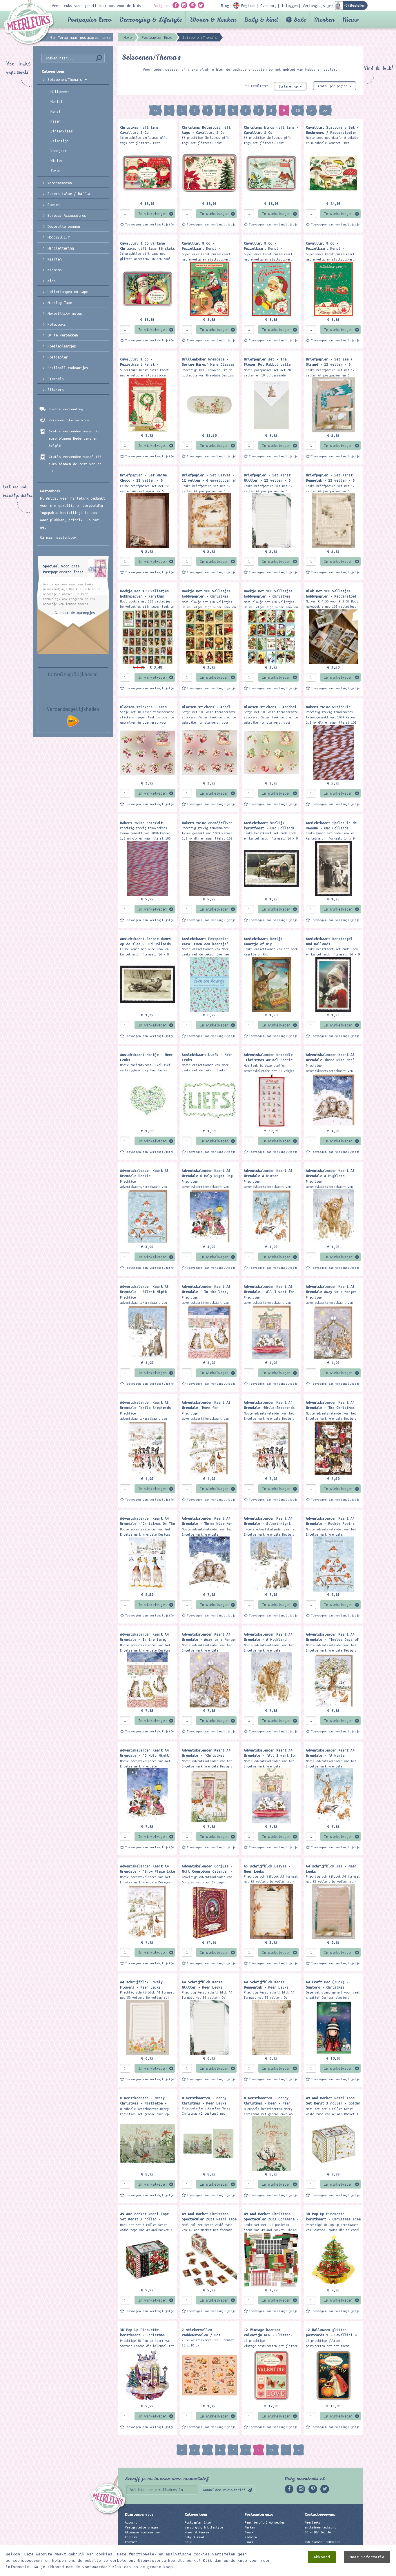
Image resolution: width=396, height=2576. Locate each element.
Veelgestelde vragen (141, 2527)
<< (155, 110)
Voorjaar (59, 151)
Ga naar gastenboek (58, 537)
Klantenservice (139, 2514)
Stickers (56, 389)
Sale (300, 20)
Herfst (57, 101)
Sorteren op (289, 86)
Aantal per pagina (333, 86)
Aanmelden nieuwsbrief (224, 2490)
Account (131, 2522)
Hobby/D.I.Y (59, 237)
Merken (324, 20)
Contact (131, 2542)
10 (298, 110)
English (131, 2537)
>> (325, 110)
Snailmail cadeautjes (68, 368)
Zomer (56, 170)
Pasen (56, 121)
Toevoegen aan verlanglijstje (150, 224)
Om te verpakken (63, 335)
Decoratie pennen (64, 226)
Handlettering (61, 248)
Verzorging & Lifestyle (151, 20)
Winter (57, 161)
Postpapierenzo (259, 2514)
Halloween (60, 92)
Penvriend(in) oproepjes (265, 2522)
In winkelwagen (152, 214)
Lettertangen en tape (68, 292)
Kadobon (55, 270)
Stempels (56, 379)
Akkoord (322, 2557)
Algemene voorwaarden (142, 2532)
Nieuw (351, 20)
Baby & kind (261, 20)
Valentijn (60, 141)
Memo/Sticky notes (65, 313)
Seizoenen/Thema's (66, 79)
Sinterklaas (62, 131)
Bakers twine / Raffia (69, 194)
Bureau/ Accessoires (67, 215)
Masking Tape (60, 303)
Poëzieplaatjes (62, 346)
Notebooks (57, 324)
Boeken (54, 205)
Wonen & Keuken (213, 20)
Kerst (56, 111)
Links (249, 2542)
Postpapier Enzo (89, 20)
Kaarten (55, 259)
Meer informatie (367, 2557)
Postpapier (58, 357)
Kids (52, 281)
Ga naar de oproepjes (75, 613)
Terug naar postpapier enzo (84, 37)
